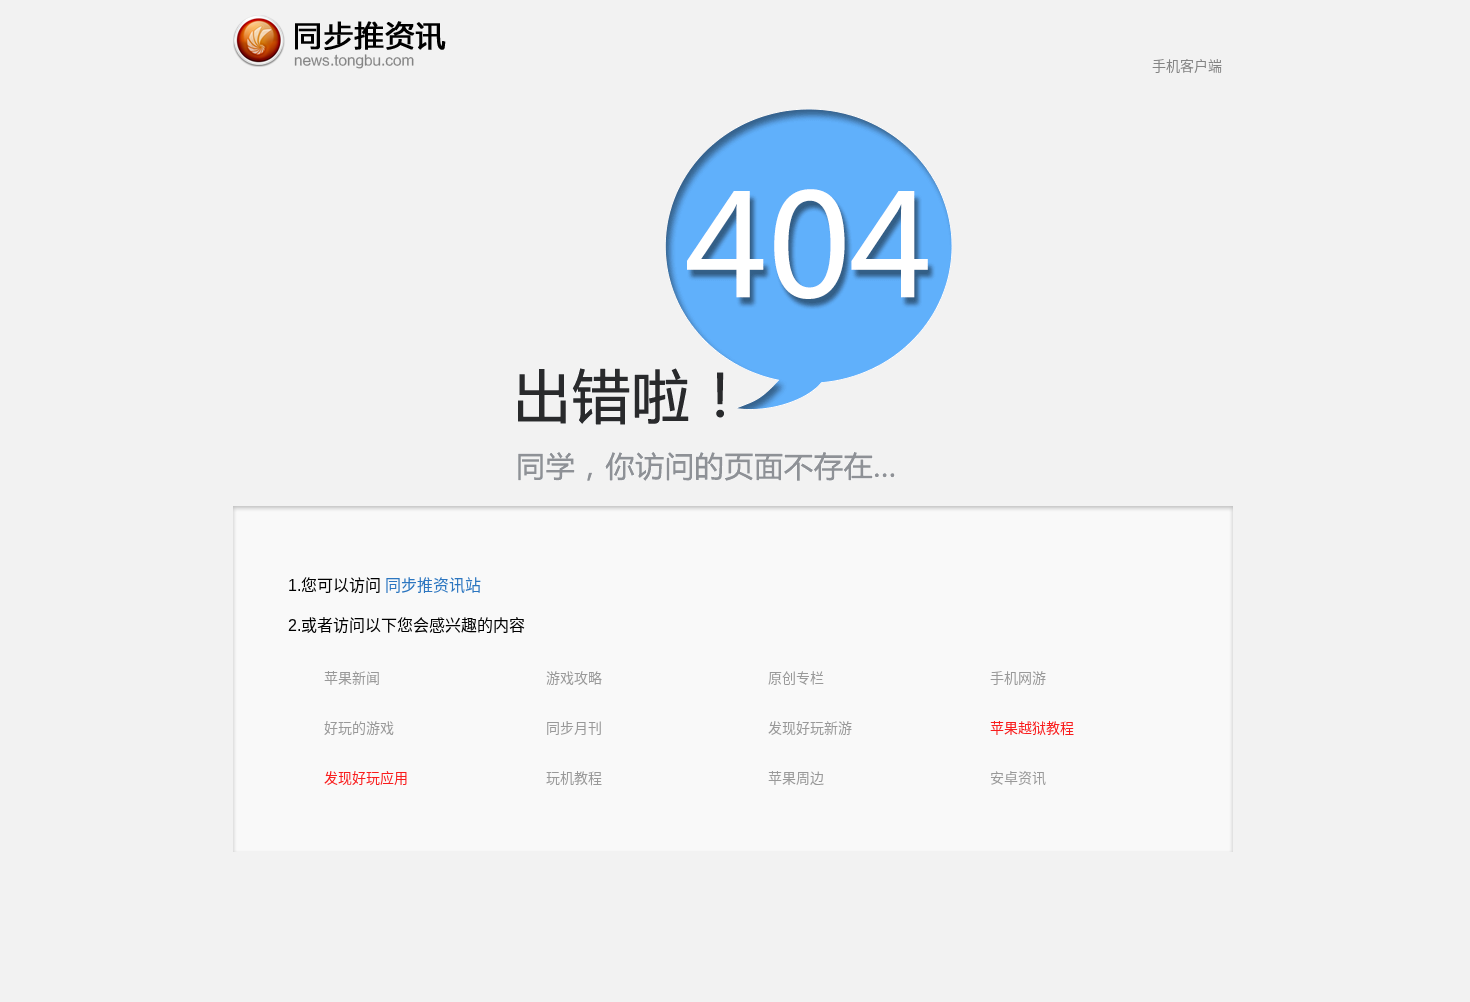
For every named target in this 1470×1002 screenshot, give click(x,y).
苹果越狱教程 (1032, 728)
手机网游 (1018, 678)
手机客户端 (1187, 66)
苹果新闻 (352, 678)
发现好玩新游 (810, 728)
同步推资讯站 (433, 585)
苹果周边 (796, 778)
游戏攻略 (574, 678)
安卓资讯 (1018, 778)
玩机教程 (574, 778)
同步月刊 (574, 728)
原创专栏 (796, 678)
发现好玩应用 (366, 778)
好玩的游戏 (359, 728)
